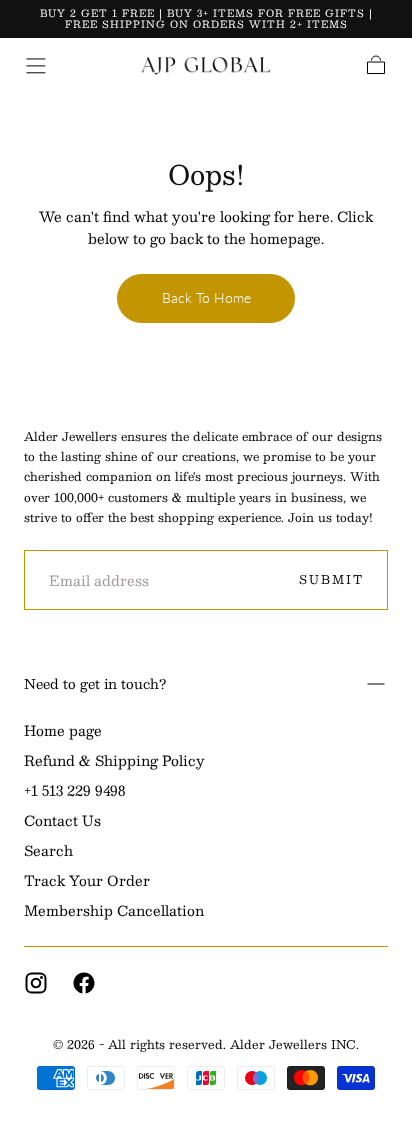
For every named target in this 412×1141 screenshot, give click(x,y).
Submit (331, 579)
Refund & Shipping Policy (114, 761)
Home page (63, 731)
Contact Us (62, 821)
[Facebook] (84, 983)
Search (48, 851)
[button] (36, 66)
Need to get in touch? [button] (95, 683)
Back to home (206, 297)
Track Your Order (87, 881)
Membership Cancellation (114, 911)
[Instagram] (36, 983)
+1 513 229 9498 (74, 791)
